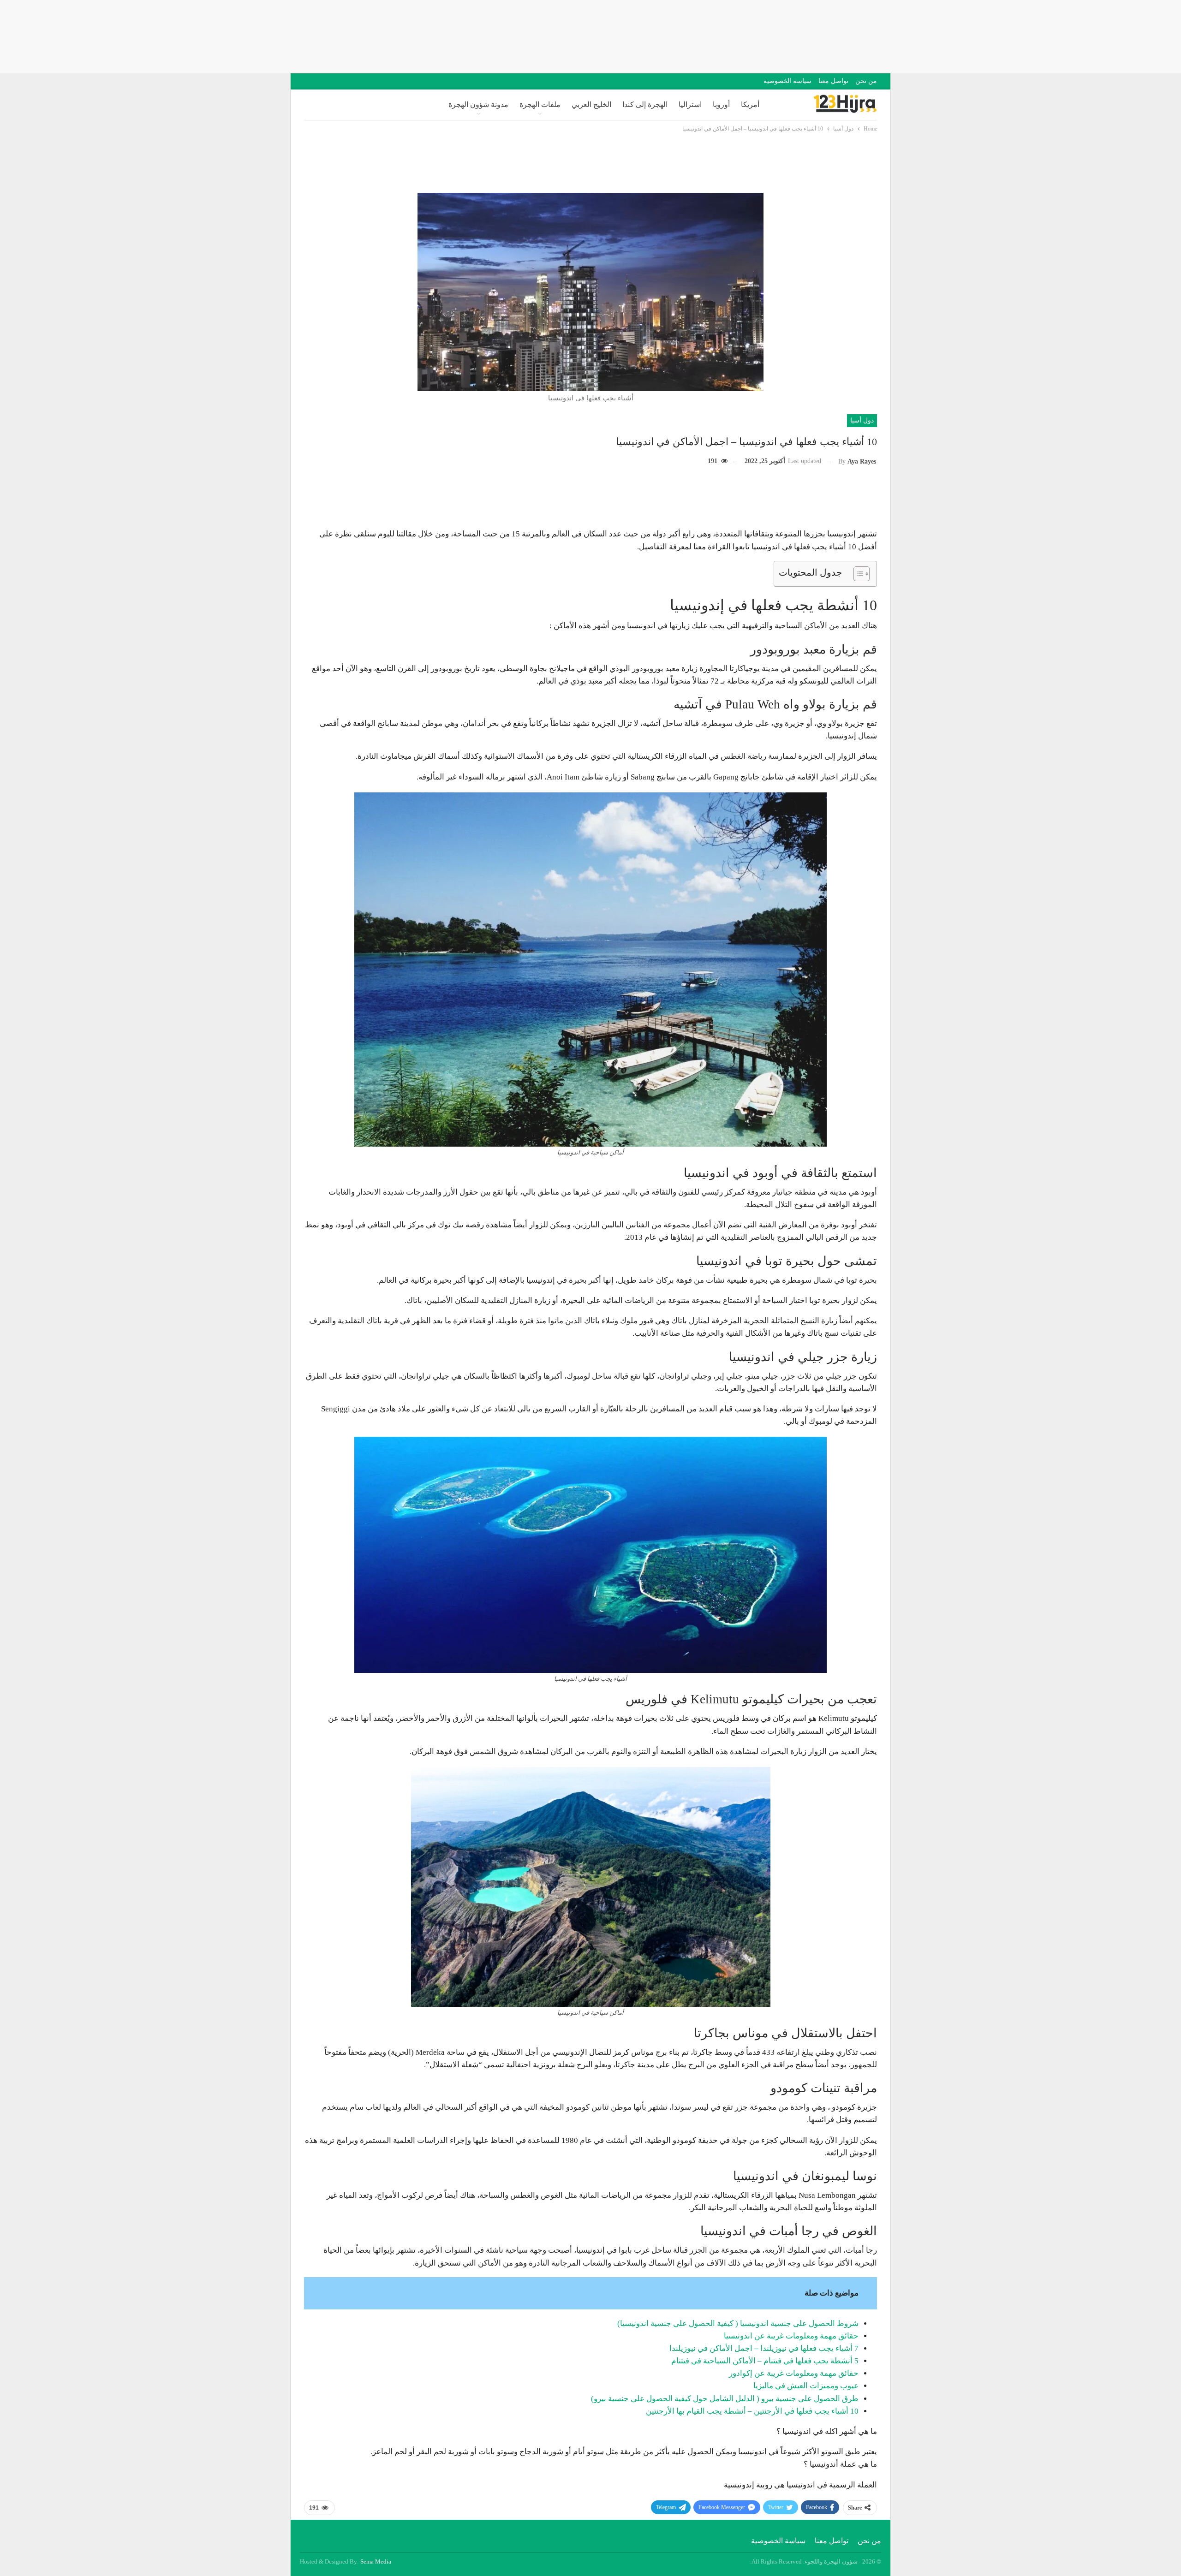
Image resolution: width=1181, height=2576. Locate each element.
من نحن (866, 81)
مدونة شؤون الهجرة (478, 104)
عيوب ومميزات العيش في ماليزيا (806, 2386)
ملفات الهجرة (540, 104)
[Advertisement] (590, 35)
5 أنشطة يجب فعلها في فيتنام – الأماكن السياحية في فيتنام (765, 2361)
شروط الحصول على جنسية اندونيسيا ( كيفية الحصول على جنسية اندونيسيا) (738, 2323)
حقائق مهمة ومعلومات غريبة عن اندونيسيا (791, 2336)
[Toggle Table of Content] (857, 574)
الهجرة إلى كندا (645, 104)
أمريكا (750, 104)
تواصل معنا (833, 81)
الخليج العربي (591, 104)
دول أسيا (862, 420)
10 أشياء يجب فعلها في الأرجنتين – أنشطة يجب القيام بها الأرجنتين (752, 2411)
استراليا (690, 104)
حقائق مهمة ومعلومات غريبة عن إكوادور (794, 2373)
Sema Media (376, 2561)
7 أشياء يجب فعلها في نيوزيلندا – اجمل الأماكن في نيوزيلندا (764, 2348)
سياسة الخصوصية (787, 81)
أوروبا (721, 104)
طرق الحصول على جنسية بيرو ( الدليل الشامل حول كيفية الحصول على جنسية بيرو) (725, 2399)
